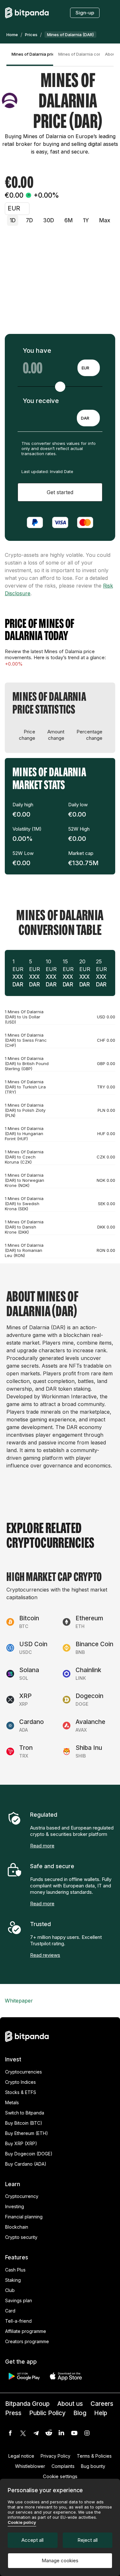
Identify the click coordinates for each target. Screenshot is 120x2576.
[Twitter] (23, 2433)
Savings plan (19, 2300)
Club (10, 2290)
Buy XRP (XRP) (21, 2143)
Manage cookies (60, 2560)
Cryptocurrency (22, 2196)
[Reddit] (49, 2433)
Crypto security (21, 2237)
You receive (41, 401)
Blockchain (17, 2227)
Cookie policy (22, 2522)
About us (70, 2404)
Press (13, 2413)
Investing (15, 2206)
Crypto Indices (20, 2082)
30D (49, 220)
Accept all (32, 2540)
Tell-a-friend (18, 2321)
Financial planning (24, 2217)
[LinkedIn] (61, 2433)
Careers (102, 2404)
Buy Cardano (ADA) (26, 2164)
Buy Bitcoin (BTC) (24, 2123)
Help (101, 2413)
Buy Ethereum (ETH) (27, 2133)
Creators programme (27, 2341)
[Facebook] (10, 2433)
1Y (86, 220)
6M (68, 220)
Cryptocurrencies (24, 2072)
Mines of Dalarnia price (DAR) (32, 54)
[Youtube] (74, 2433)
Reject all (88, 2540)
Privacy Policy (56, 2456)
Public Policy (47, 2413)
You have (37, 351)
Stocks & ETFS (21, 2092)
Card (10, 2311)
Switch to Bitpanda (25, 2113)
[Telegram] (36, 2433)
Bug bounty (93, 2466)
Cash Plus (15, 2270)
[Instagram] (87, 2433)
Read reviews (45, 1955)
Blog (80, 2413)
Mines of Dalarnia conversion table (79, 54)
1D (13, 220)
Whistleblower (30, 2466)
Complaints (63, 2466)
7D (29, 220)
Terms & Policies (94, 2456)
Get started (60, 492)
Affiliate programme (26, 2331)
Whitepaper (19, 2001)
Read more (42, 1846)
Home (12, 35)
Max (105, 220)
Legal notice (21, 2456)
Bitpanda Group (27, 2404)
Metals (12, 2102)
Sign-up (85, 13)
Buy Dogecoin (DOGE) (29, 2154)
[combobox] (89, 368)
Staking (13, 2280)
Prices (31, 35)
